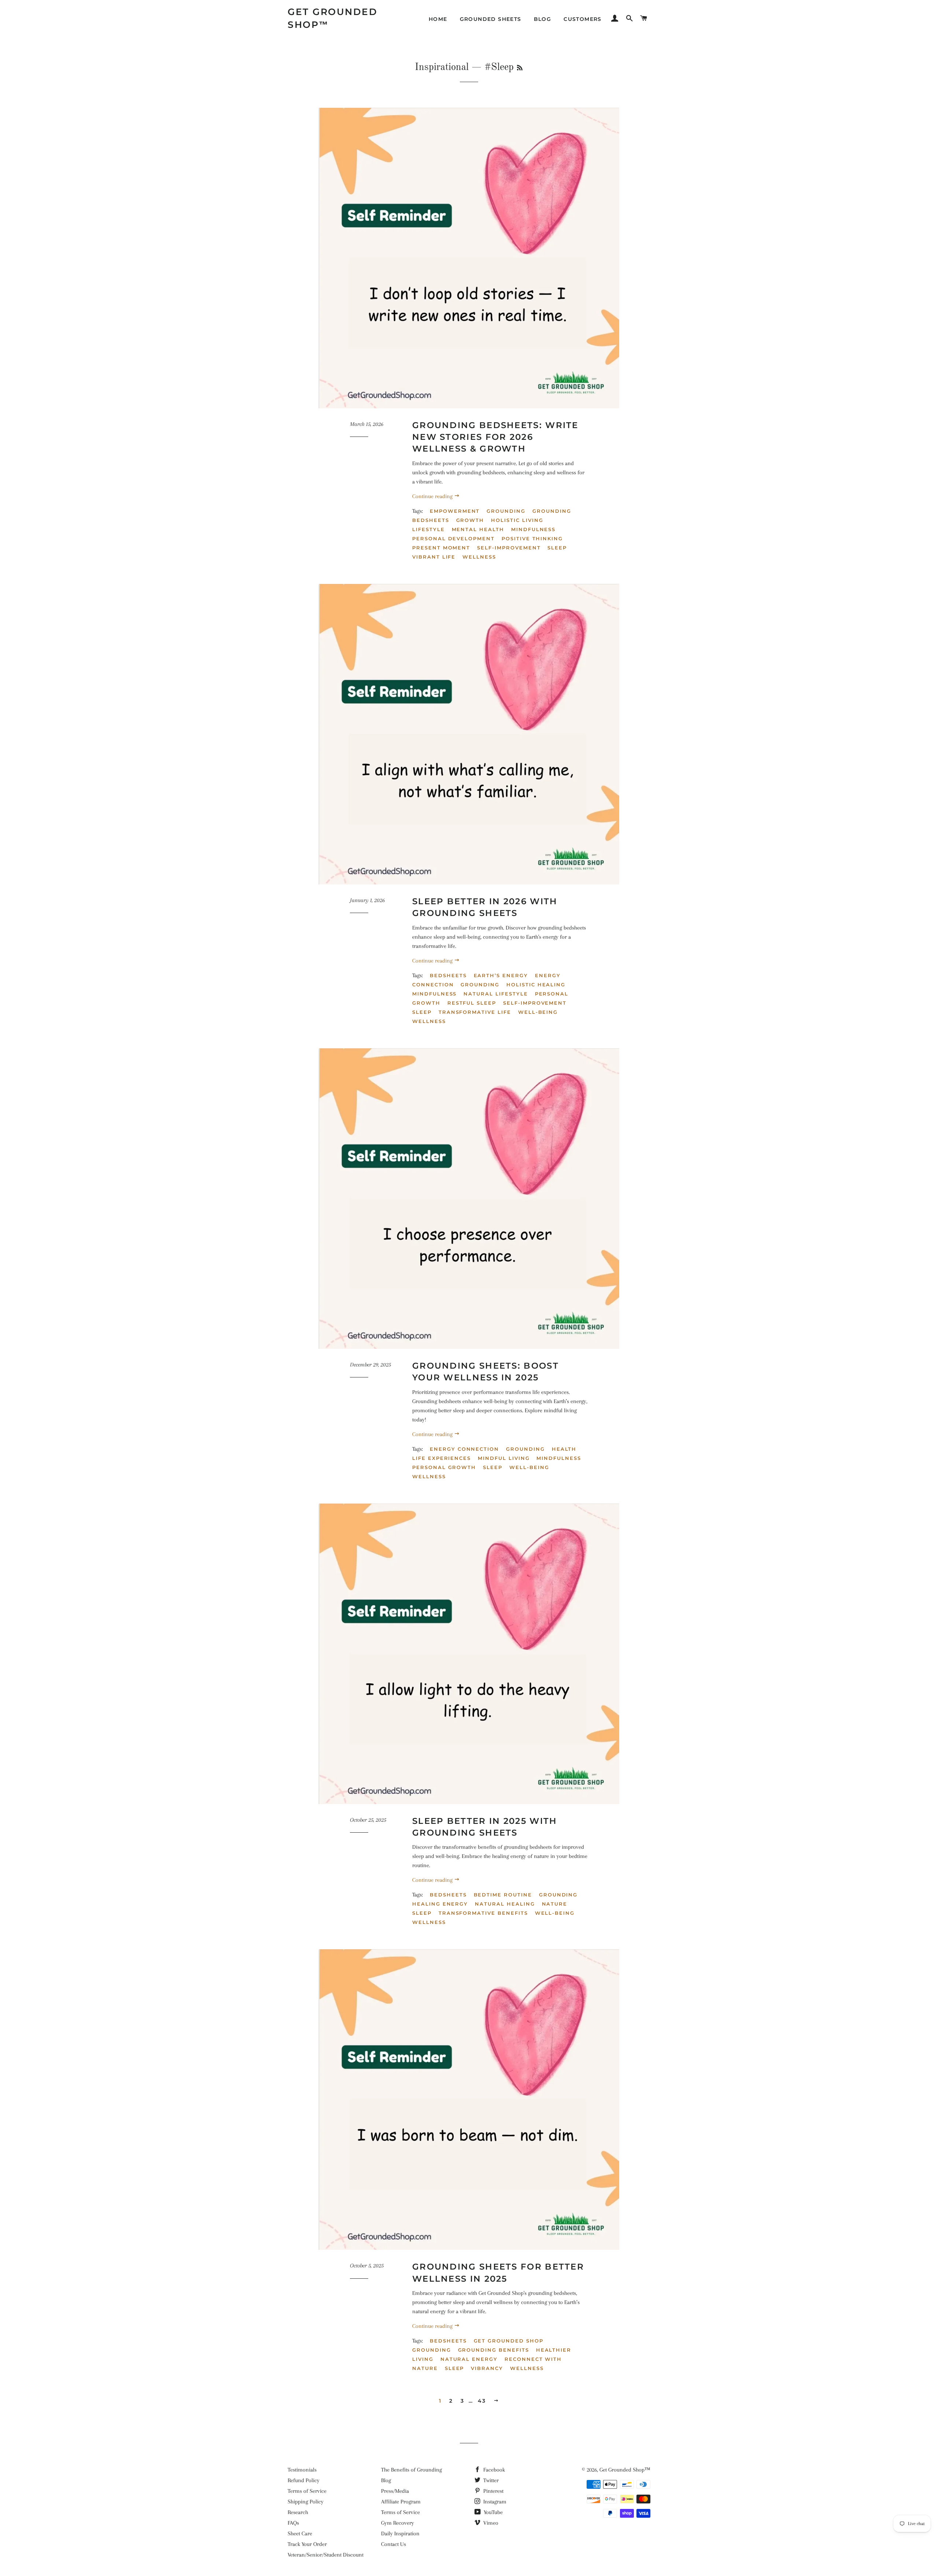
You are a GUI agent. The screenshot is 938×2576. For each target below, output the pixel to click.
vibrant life (434, 557)
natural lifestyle (496, 994)
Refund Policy (304, 2480)
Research (298, 2512)
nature (555, 1904)
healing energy (440, 1904)
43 (482, 2401)
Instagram (494, 2502)
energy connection (464, 1449)
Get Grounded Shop (509, 2341)
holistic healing (536, 985)
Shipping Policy (306, 2502)
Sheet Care (300, 2533)
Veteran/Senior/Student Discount (326, 2555)
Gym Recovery (398, 2523)
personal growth (444, 1467)
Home (438, 19)
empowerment (455, 511)
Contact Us (394, 2544)
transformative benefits (483, 1913)
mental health (478, 529)
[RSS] (520, 69)
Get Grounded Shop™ (333, 18)
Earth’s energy (501, 975)
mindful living (504, 1458)
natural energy (469, 2359)
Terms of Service (307, 2491)
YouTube (492, 2512)
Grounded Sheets (491, 19)
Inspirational (442, 67)
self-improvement (509, 548)
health (564, 1449)
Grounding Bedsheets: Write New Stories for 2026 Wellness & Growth (495, 437)
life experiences (442, 1458)
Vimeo (490, 2523)
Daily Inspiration (400, 2533)
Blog (543, 19)
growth (470, 520)
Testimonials (302, 2470)
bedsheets (448, 975)
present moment (441, 548)
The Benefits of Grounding (411, 2470)
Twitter (490, 2480)
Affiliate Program (401, 2502)
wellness (479, 557)
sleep (557, 548)
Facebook (493, 2470)
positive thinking (532, 538)
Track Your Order (307, 2544)
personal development (453, 538)
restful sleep (472, 1003)
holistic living (517, 520)
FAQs (293, 2523)
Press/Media (395, 2491)
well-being (538, 1012)
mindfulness (533, 529)
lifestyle (429, 529)
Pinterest (493, 2491)
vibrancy (487, 2368)
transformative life (475, 1012)
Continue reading (433, 496)
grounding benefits (494, 2350)
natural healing (505, 1904)
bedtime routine (503, 1895)
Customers (583, 19)
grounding (506, 511)
